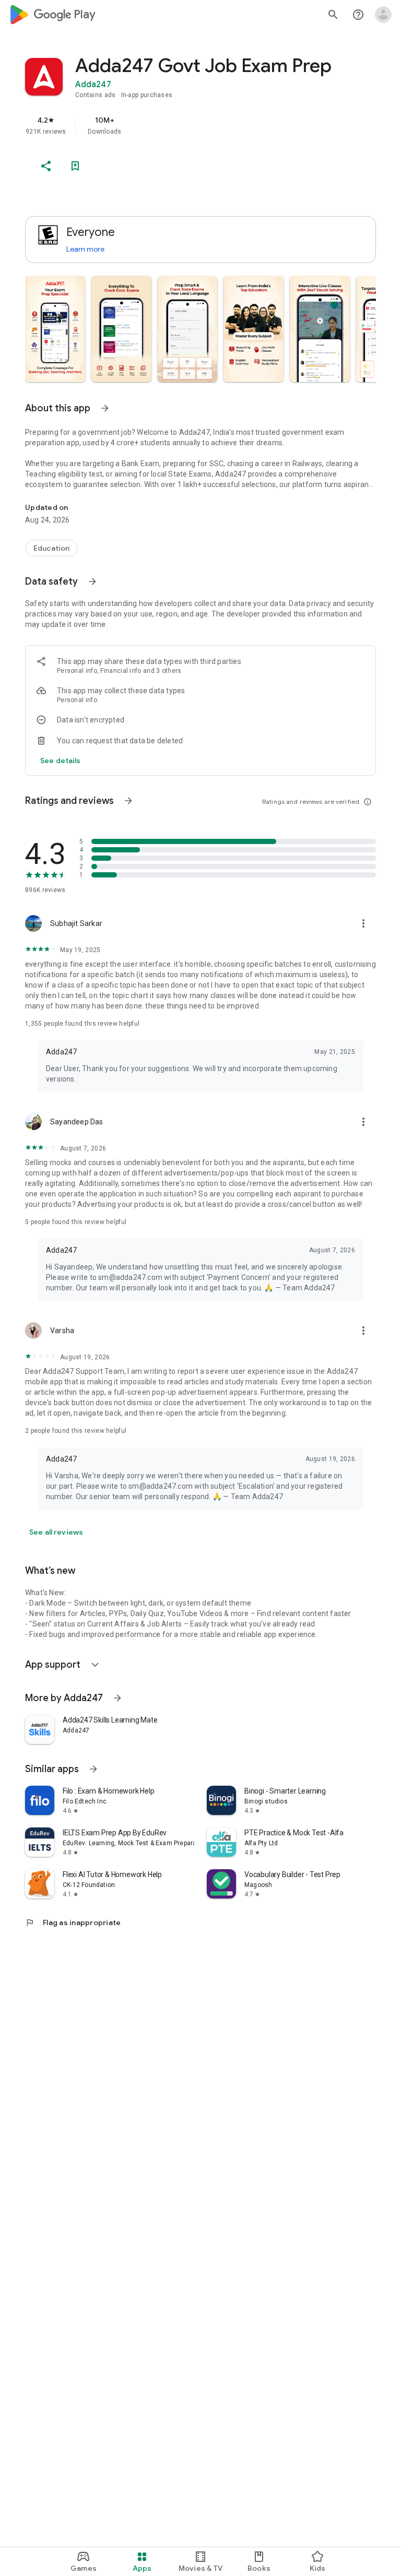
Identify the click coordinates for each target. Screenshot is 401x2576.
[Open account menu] (383, 15)
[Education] (51, 548)
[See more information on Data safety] (92, 581)
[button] (55, 329)
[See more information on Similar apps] (93, 1769)
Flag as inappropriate (73, 1922)
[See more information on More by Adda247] (117, 1698)
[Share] (46, 166)
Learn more (85, 249)
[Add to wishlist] (75, 166)
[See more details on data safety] (61, 761)
